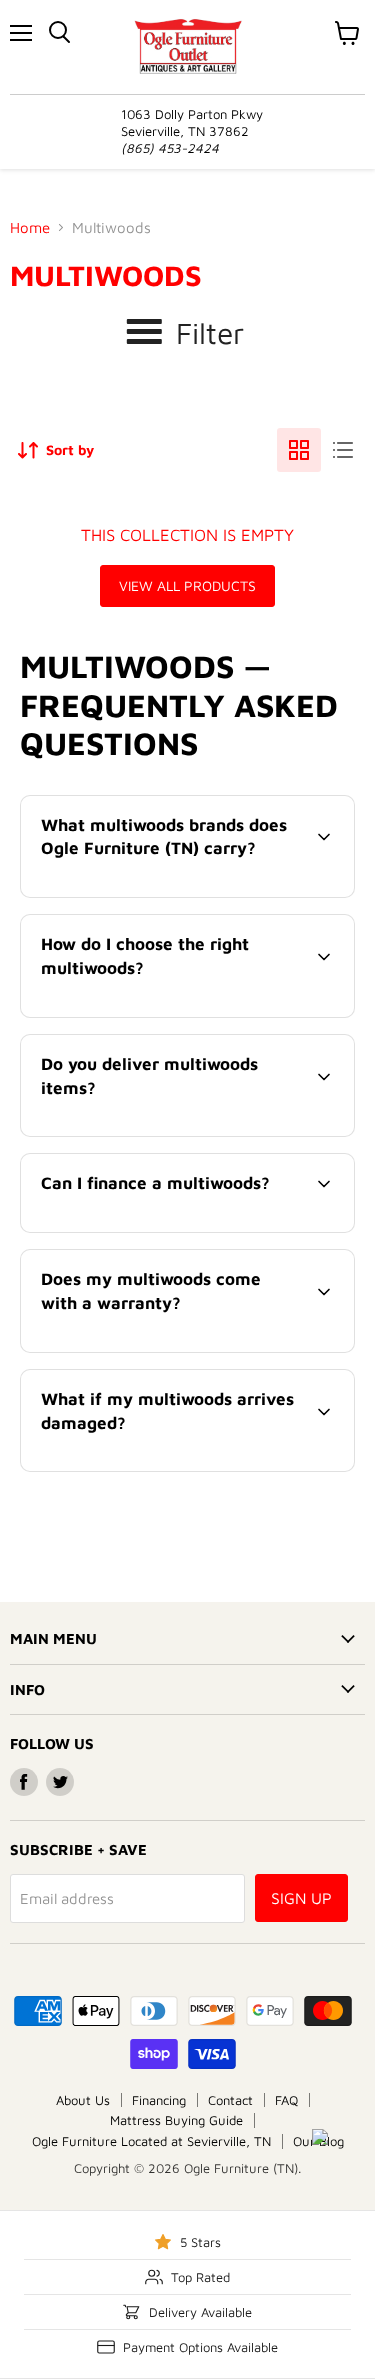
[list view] (343, 450)
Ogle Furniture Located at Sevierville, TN (151, 2141)
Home (30, 227)
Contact (230, 2100)
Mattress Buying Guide (176, 2120)
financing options (184, 1228)
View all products (187, 585)
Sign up (301, 1898)
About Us (83, 2100)
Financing (159, 2100)
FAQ (286, 2100)
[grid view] (299, 450)
